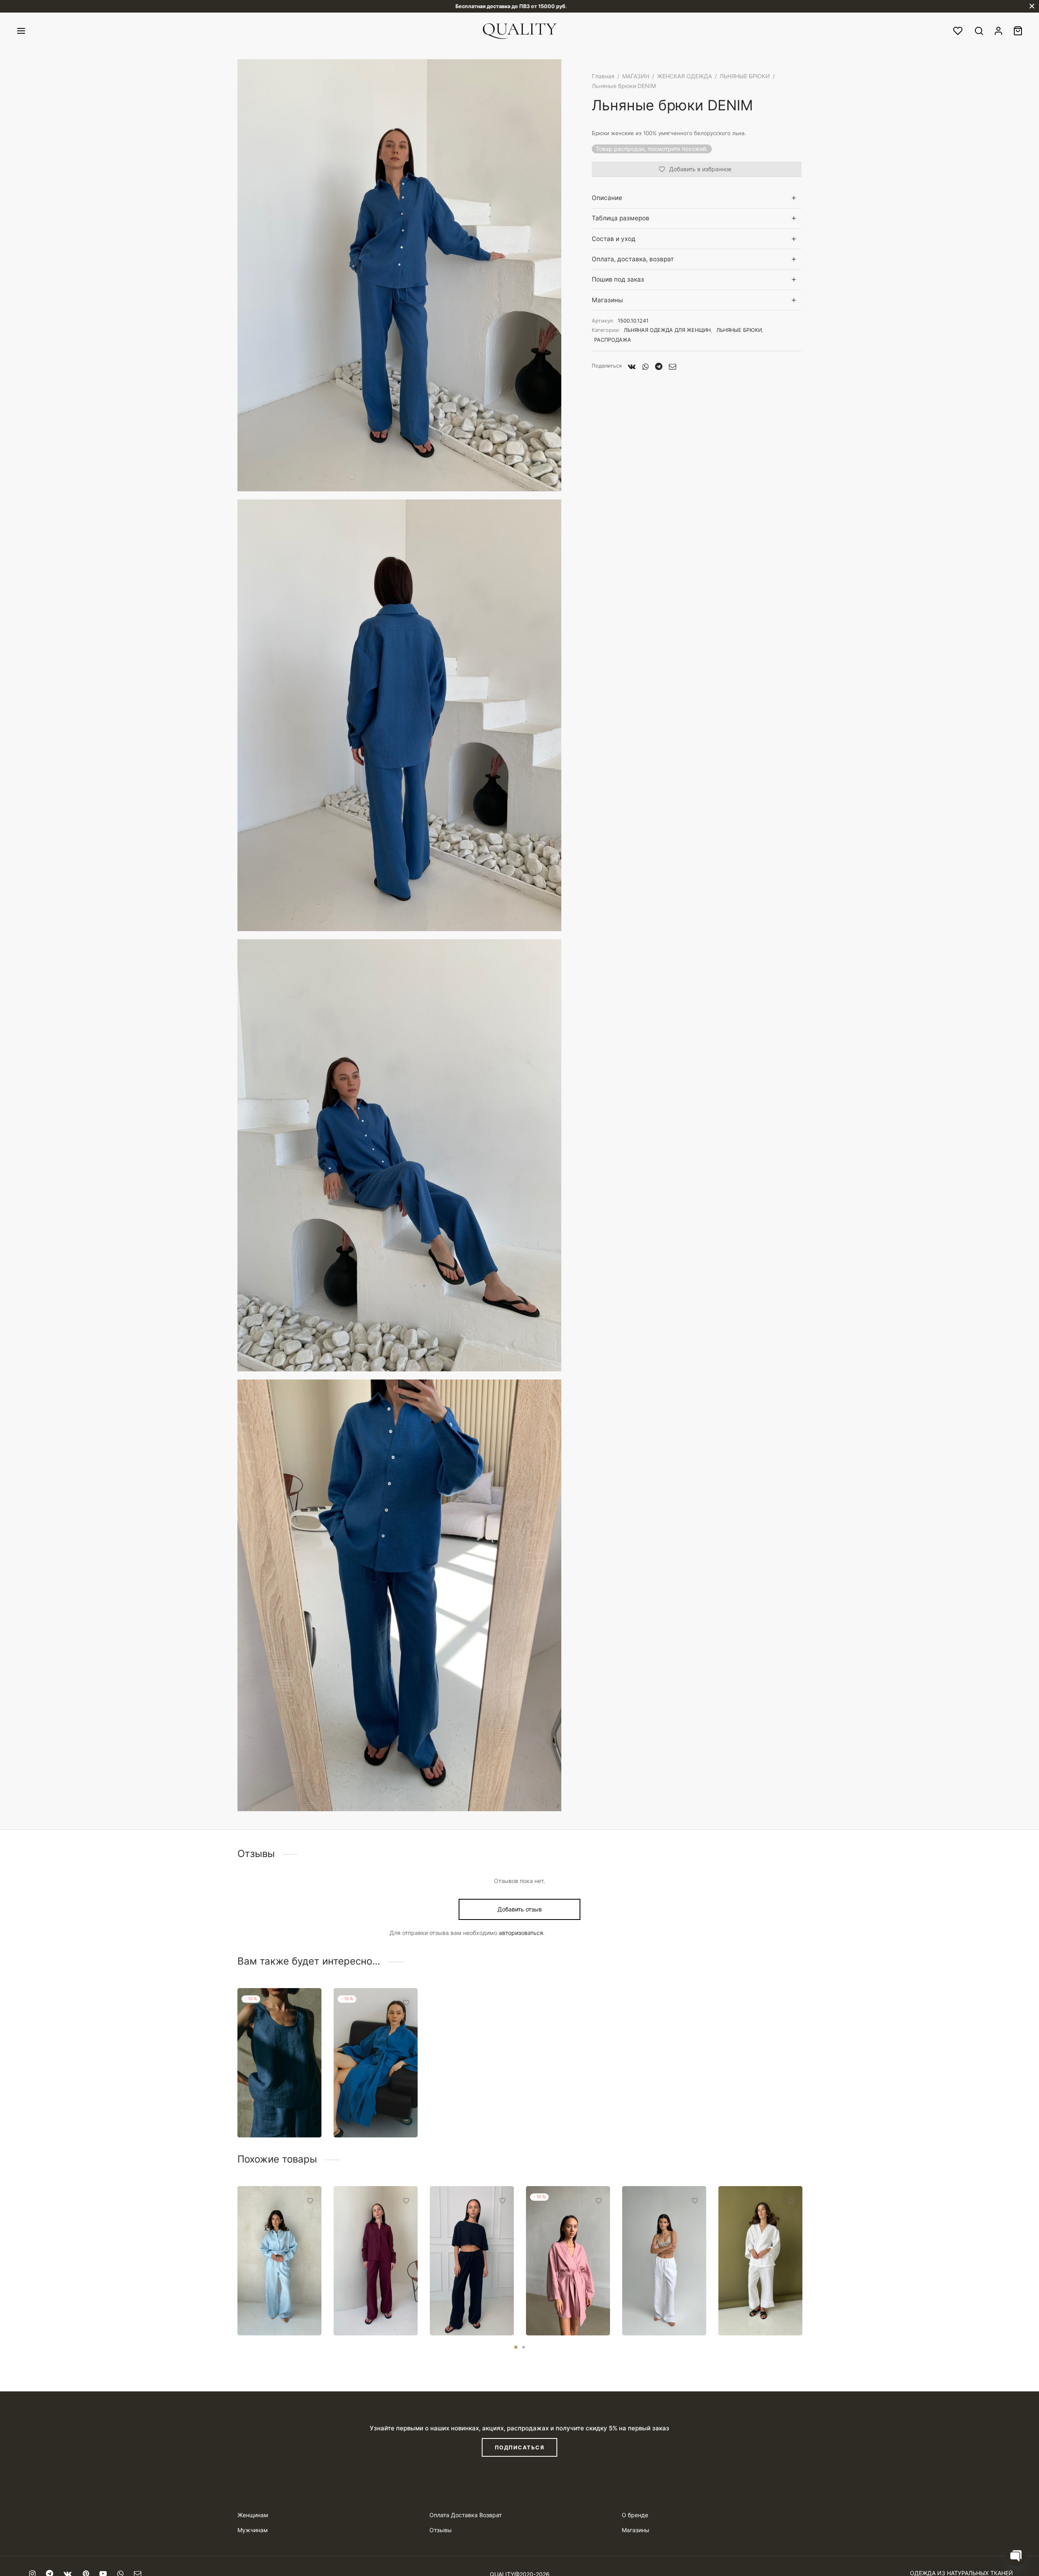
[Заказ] (1018, 31)
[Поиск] (979, 31)
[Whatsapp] (646, 366)
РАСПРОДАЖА (613, 340)
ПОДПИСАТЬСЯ (520, 2447)
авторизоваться (521, 1933)
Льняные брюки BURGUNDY (368, 2311)
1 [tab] (516, 2347)
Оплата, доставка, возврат (633, 259)
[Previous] (235, 2242)
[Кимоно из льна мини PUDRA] (568, 2261)
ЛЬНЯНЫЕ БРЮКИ (745, 76)
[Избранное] (959, 31)
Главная (603, 76)
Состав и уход (614, 239)
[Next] (804, 2242)
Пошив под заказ (618, 279)
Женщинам (253, 2515)
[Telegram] (659, 366)
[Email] (673, 366)
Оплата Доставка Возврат (466, 2515)
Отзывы (441, 2530)
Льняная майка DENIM (271, 2113)
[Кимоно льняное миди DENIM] (376, 2063)
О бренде (635, 2515)
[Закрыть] (1032, 6)
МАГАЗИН (636, 76)
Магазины (607, 300)
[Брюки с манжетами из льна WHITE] (760, 2261)
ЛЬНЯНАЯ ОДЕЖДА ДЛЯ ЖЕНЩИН (667, 330)
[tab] (697, 198)
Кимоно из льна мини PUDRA (568, 2311)
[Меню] (21, 31)
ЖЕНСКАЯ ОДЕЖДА (684, 76)
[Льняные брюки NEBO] (279, 2261)
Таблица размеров (621, 218)
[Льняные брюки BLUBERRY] (472, 2261)
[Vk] (632, 366)
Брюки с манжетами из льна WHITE (759, 2311)
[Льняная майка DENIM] (279, 2063)
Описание (607, 198)
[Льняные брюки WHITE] (664, 2261)
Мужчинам (253, 2530)
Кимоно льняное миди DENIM (369, 2113)
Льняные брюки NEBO (272, 2311)
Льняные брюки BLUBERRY (464, 2311)
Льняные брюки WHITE (656, 2311)
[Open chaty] (1016, 2555)
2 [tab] (524, 2347)
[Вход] (998, 31)
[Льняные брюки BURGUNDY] (376, 2261)
